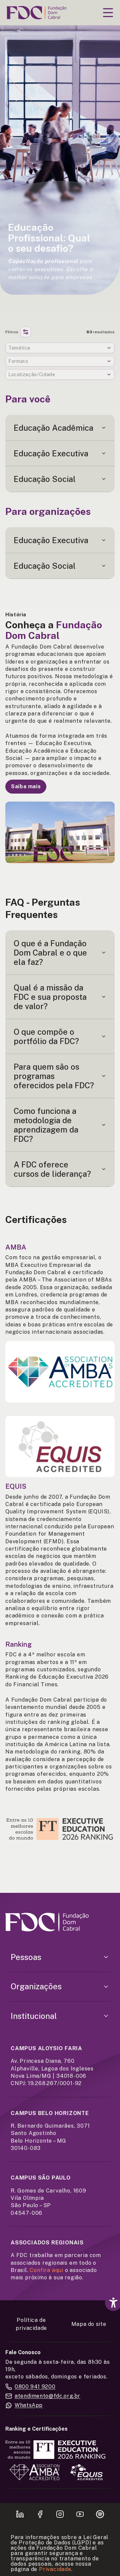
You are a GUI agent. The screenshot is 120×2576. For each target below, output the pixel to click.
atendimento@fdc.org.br (47, 2396)
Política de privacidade (31, 2324)
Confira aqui (46, 2270)
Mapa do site (89, 2324)
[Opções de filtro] (26, 332)
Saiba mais (26, 786)
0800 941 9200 (35, 2387)
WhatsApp (29, 2405)
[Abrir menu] (108, 13)
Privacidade (55, 2569)
